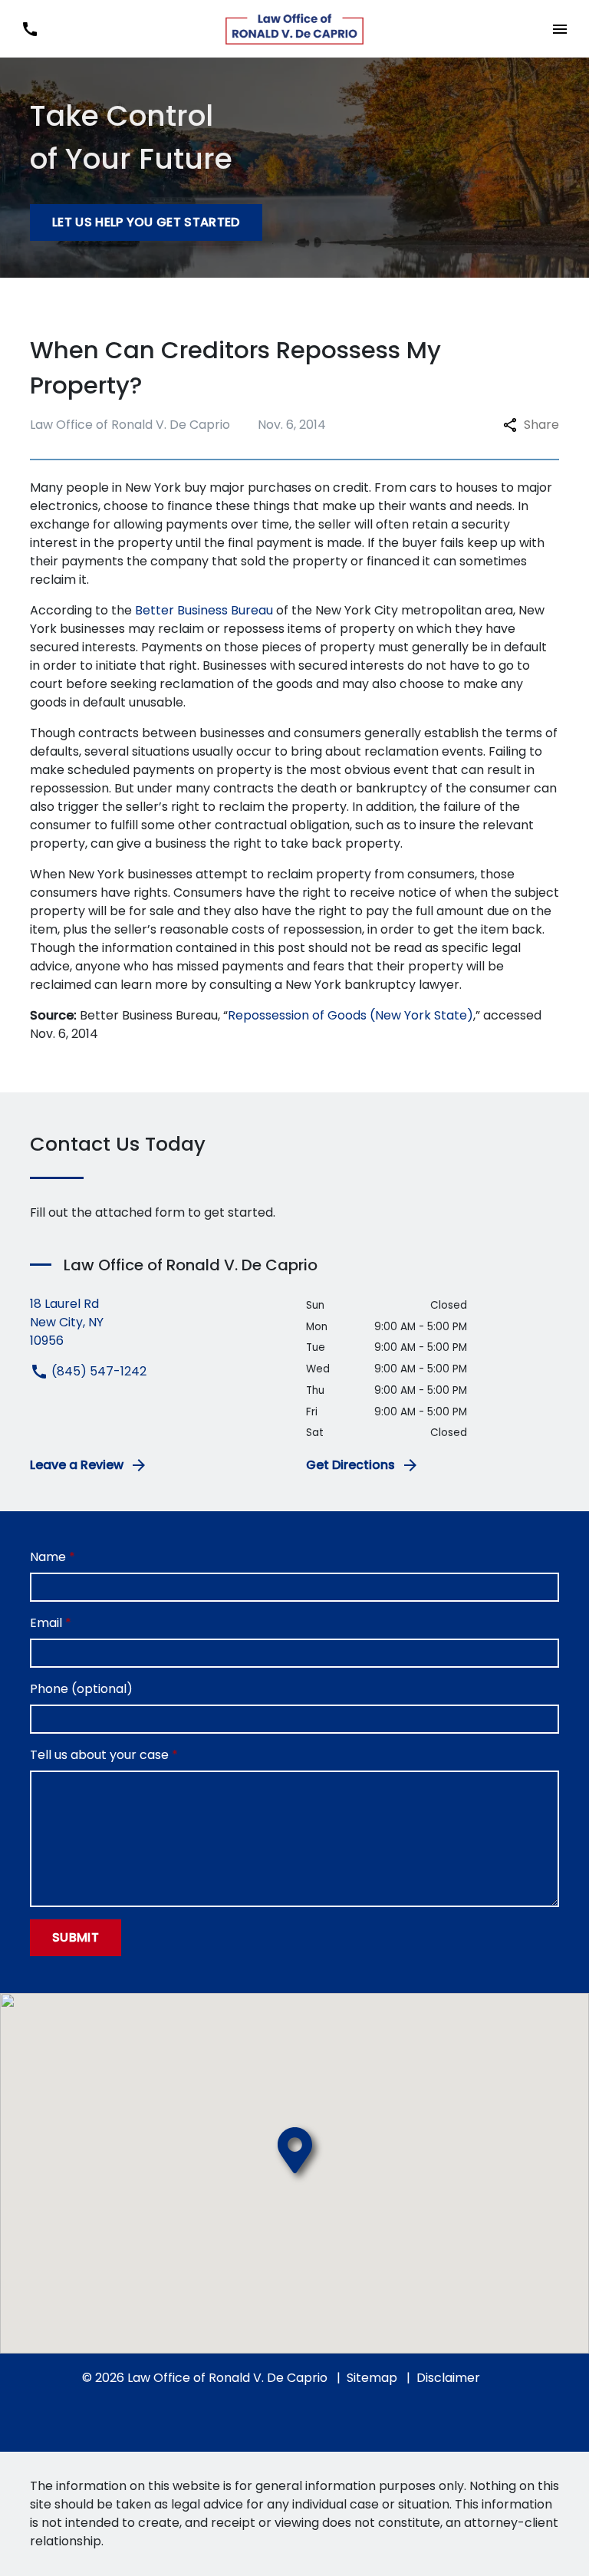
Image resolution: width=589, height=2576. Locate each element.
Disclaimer (448, 2378)
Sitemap (372, 2378)
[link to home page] (294, 29)
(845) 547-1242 (97, 1371)
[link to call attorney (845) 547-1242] (30, 29)
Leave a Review (77, 1465)
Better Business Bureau (204, 610)
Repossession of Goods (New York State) (350, 1015)
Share (541, 425)
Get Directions (350, 1465)
